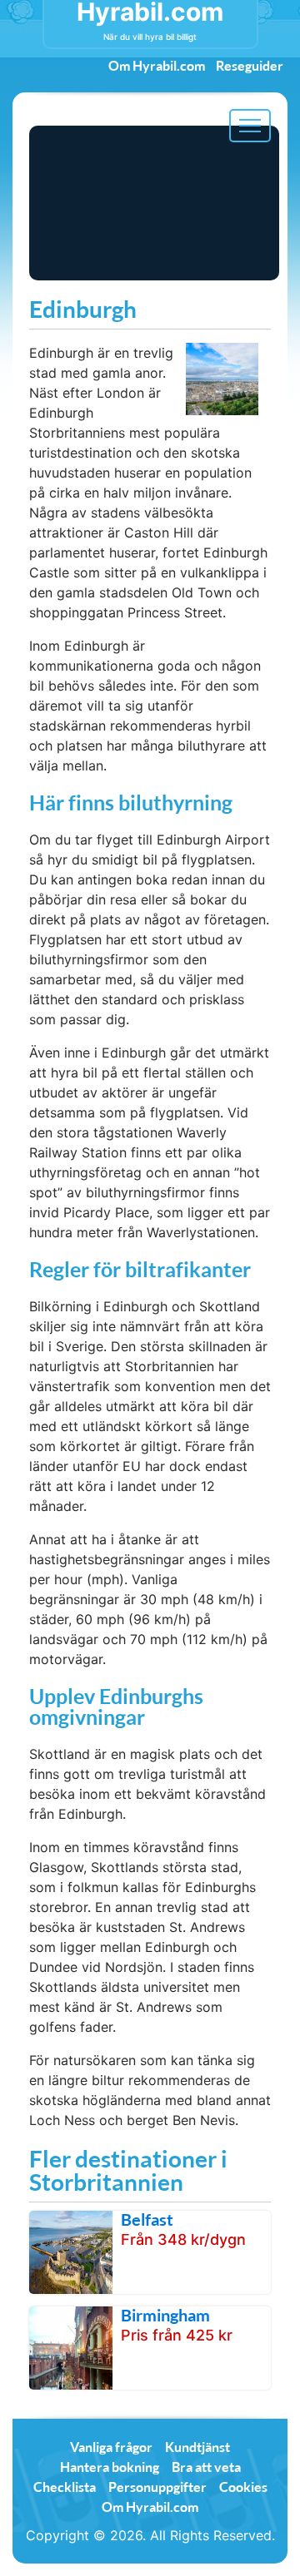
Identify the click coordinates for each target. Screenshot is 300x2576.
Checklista (65, 2487)
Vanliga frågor (111, 2447)
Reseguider (250, 65)
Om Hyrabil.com (157, 65)
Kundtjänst (197, 2447)
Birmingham (165, 2315)
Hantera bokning (110, 2467)
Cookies (243, 2487)
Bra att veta (206, 2467)
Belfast (147, 2219)
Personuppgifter (157, 2487)
